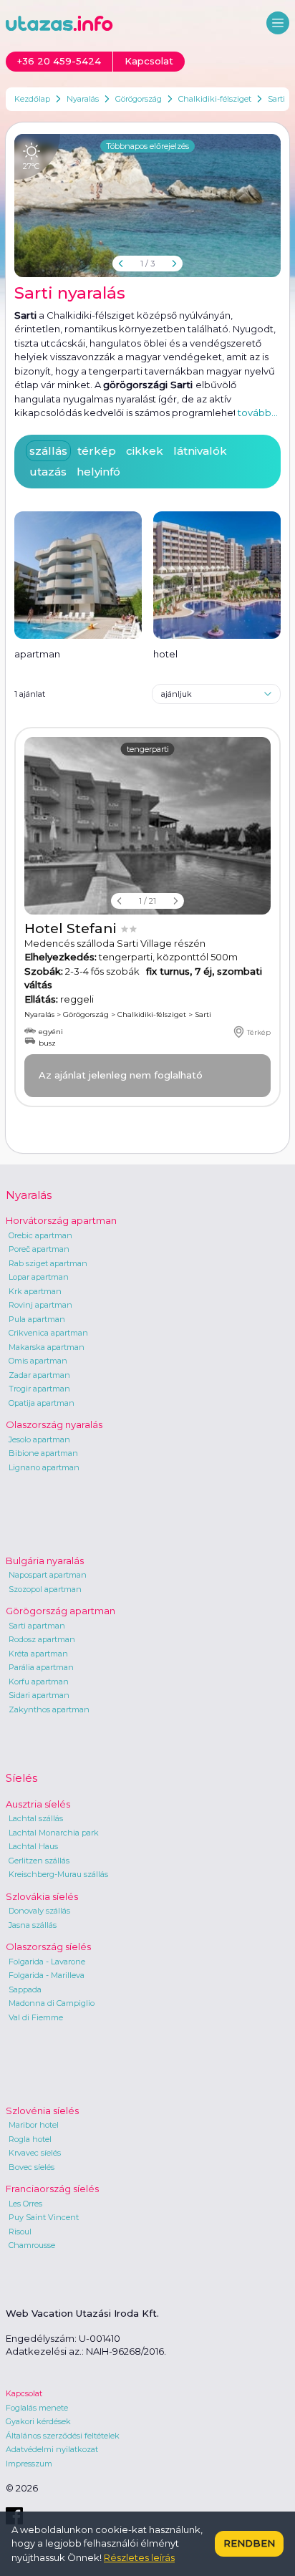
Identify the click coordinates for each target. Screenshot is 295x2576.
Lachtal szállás (36, 1818)
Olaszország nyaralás (54, 1424)
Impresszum (29, 2464)
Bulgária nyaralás (45, 1560)
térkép (97, 451)
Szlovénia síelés (42, 2111)
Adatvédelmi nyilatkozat (52, 2449)
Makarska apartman (47, 1347)
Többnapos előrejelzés (147, 146)
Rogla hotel (30, 2139)
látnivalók (200, 451)
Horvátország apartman (61, 1220)
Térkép (259, 1032)
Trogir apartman (39, 1389)
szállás (48, 451)
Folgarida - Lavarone (47, 1962)
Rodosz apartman (42, 1639)
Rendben (249, 2543)
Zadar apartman (39, 1375)
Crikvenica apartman (48, 1333)
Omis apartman (38, 1361)
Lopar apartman (39, 1277)
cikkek (145, 451)
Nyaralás (83, 99)
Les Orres (25, 2204)
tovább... (258, 413)
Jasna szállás (33, 1925)
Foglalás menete (37, 2408)
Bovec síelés (32, 2167)
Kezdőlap (32, 99)
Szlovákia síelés (42, 1896)
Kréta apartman (38, 1654)
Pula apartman (37, 1319)
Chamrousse (32, 2245)
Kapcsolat (24, 2393)
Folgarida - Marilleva (47, 1975)
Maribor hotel (34, 2125)
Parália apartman (41, 1667)
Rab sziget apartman (48, 1263)
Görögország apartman (61, 1611)
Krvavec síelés (35, 2153)
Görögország (139, 99)
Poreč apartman (39, 1249)
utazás (48, 472)
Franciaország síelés (52, 2189)
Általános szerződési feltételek (63, 2436)
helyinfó (98, 472)
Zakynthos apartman (49, 1709)
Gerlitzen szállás (39, 1861)
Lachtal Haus (33, 1846)
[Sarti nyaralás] (147, 206)
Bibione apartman (43, 1453)
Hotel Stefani (72, 928)
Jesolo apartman (39, 1439)
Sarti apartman (37, 1626)
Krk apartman (35, 1291)
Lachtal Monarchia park (54, 1833)
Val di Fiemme (36, 2017)
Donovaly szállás (39, 1911)
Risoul (20, 2232)
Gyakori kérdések (38, 2421)
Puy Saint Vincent (44, 2217)
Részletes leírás (139, 2557)
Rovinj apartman (40, 1305)
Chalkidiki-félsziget (215, 99)
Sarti (276, 99)
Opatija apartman (42, 1403)
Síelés (21, 1778)
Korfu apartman (39, 1682)
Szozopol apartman (45, 1589)
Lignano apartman (44, 1467)
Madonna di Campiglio (52, 2003)
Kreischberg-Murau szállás (58, 1874)
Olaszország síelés (48, 1947)
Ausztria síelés (38, 1804)
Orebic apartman (40, 1235)
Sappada (25, 1989)
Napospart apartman (48, 1575)
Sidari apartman (39, 1695)
